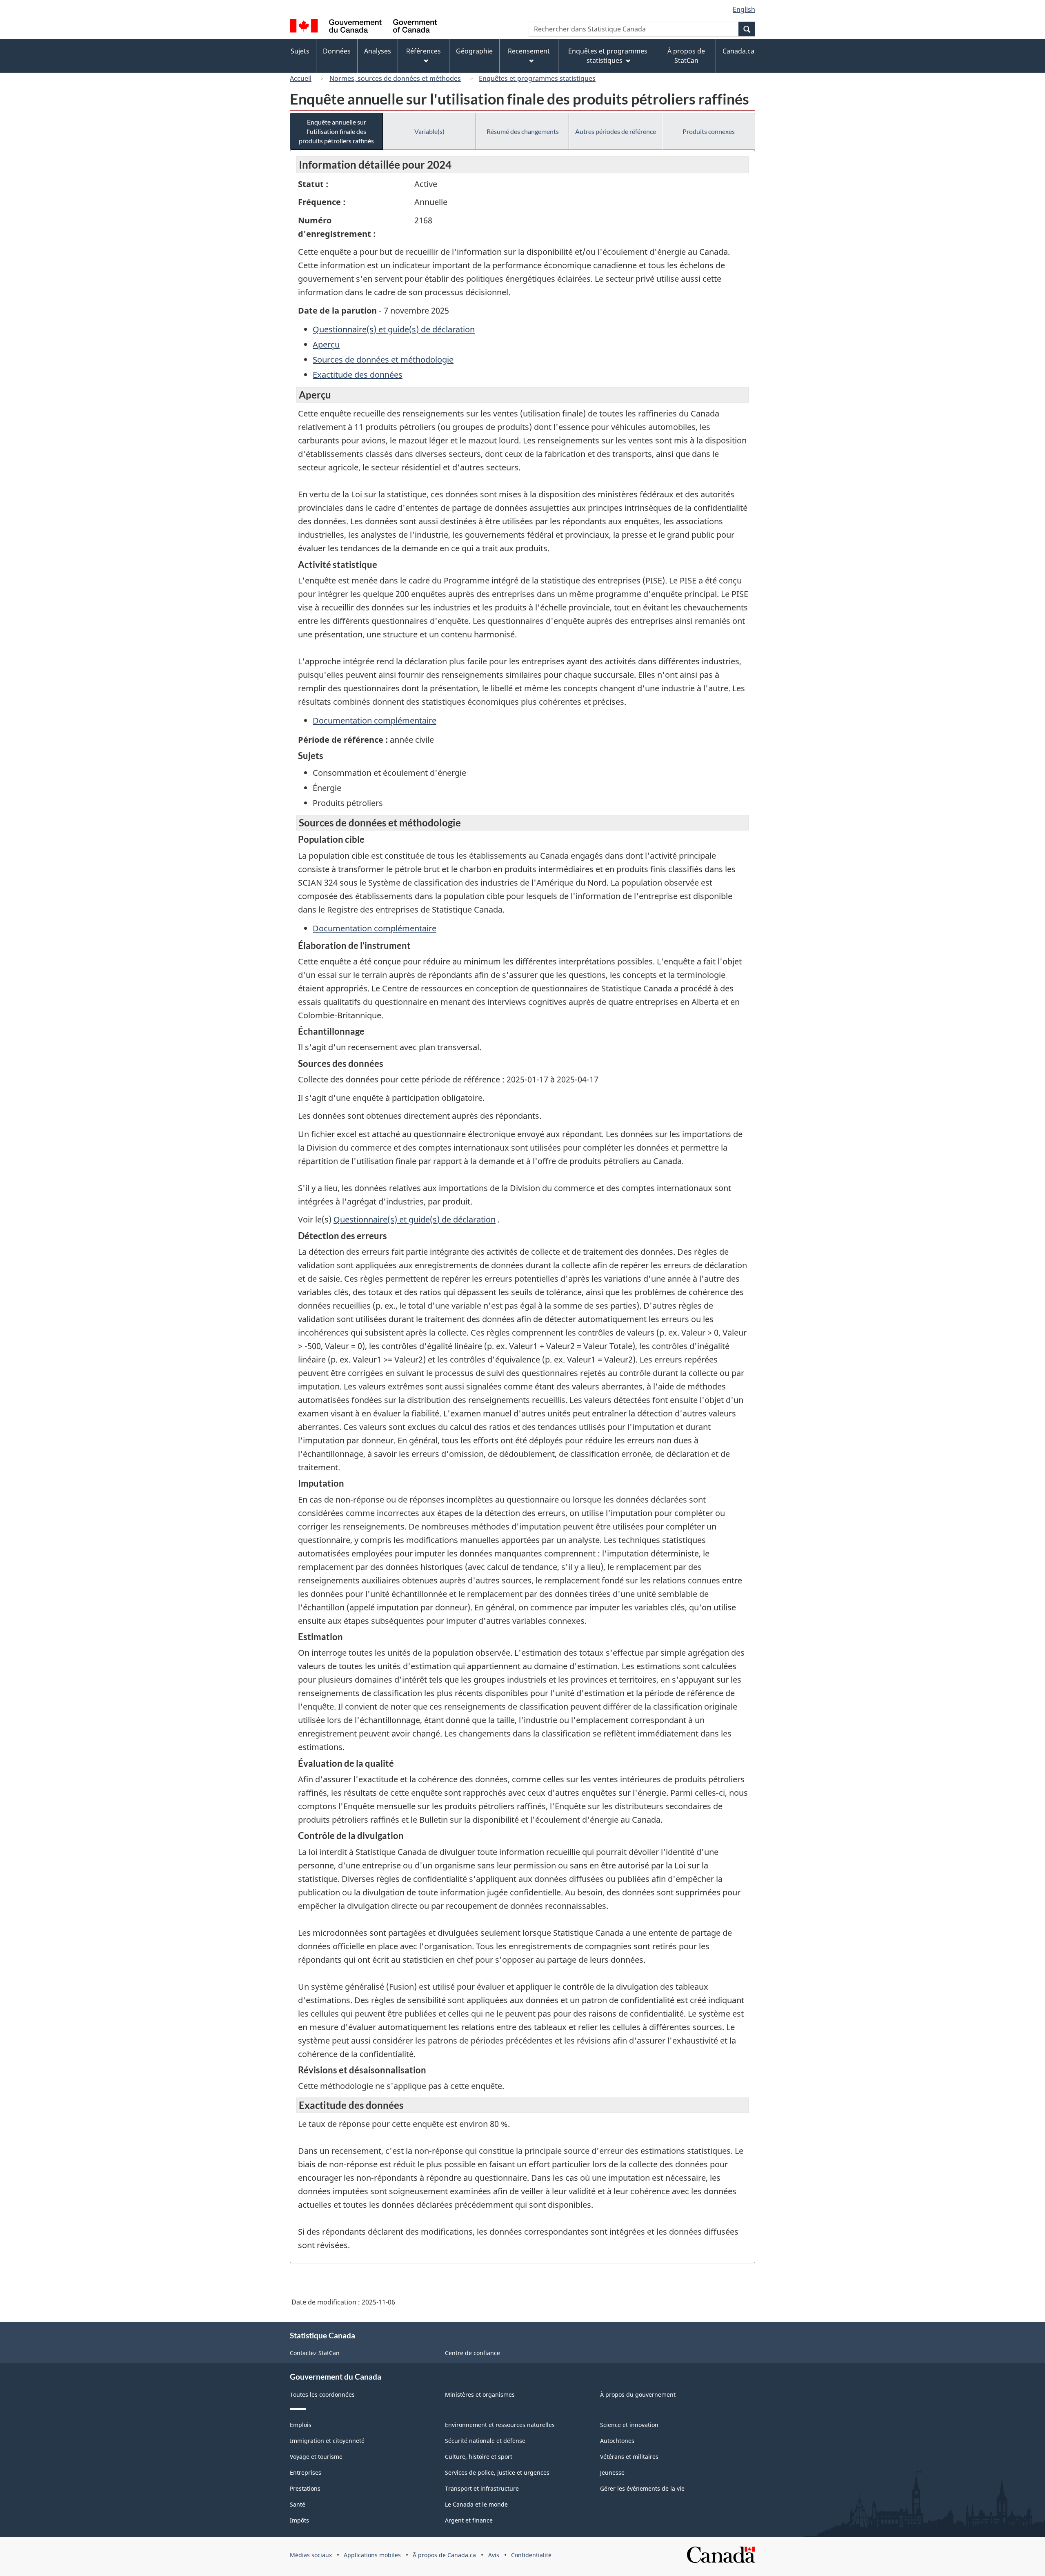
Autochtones (617, 2441)
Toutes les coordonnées (322, 2395)
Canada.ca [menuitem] (738, 51)
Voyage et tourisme (316, 2457)
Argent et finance (469, 2520)
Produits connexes (709, 131)
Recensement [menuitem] (529, 51)
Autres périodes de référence (616, 131)
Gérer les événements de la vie (642, 2488)
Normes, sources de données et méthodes (395, 78)
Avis (494, 2555)
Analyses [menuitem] (378, 51)
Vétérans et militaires (629, 2457)
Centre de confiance (472, 2353)
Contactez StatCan (315, 2353)
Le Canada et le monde (476, 2504)
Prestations (305, 2488)
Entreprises (306, 2472)
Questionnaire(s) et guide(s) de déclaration (394, 329)
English (744, 9)
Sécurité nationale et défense (485, 2441)
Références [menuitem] (424, 51)
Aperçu (326, 344)
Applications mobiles (372, 2555)
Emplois (301, 2425)
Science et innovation (629, 2425)
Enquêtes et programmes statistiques (537, 78)
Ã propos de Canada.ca (444, 2555)
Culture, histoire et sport (479, 2457)
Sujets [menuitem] (300, 51)
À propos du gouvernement (638, 2395)
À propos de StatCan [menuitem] (686, 56)
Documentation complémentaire (375, 720)
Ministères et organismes (480, 2395)
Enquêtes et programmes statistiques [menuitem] (608, 56)
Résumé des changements (523, 131)
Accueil (301, 78)
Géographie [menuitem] (474, 51)
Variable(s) (429, 131)
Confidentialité (531, 2555)
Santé (298, 2504)
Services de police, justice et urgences (497, 2472)
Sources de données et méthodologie (383, 360)
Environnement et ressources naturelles (500, 2425)
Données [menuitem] (337, 51)
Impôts (299, 2520)
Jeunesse (612, 2472)
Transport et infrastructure (482, 2488)
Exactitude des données (358, 375)
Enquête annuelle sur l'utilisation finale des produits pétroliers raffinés (336, 131)
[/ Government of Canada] (363, 27)
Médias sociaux (311, 2555)
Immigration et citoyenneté (327, 2441)
